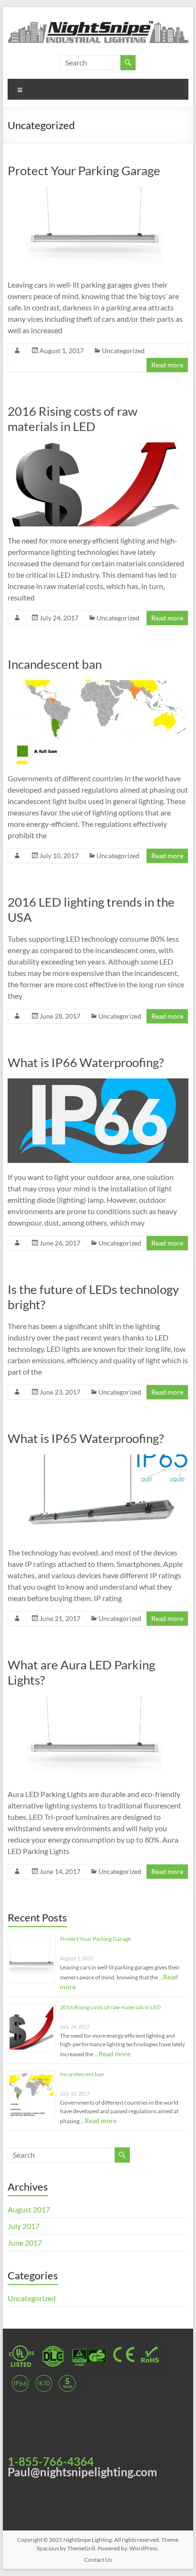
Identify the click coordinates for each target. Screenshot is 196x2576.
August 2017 (29, 2209)
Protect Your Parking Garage (84, 170)
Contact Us (98, 2560)
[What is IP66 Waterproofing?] (98, 1083)
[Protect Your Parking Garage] (98, 191)
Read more (167, 365)
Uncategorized (123, 351)
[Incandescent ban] (98, 685)
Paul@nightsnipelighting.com (82, 2472)
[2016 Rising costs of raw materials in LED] (98, 447)
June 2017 (25, 2243)
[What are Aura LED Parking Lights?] (98, 1700)
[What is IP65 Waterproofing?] (98, 1459)
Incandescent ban (55, 664)
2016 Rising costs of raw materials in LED (73, 419)
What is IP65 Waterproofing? (86, 1438)
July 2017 (24, 2226)
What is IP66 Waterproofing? (86, 1062)
